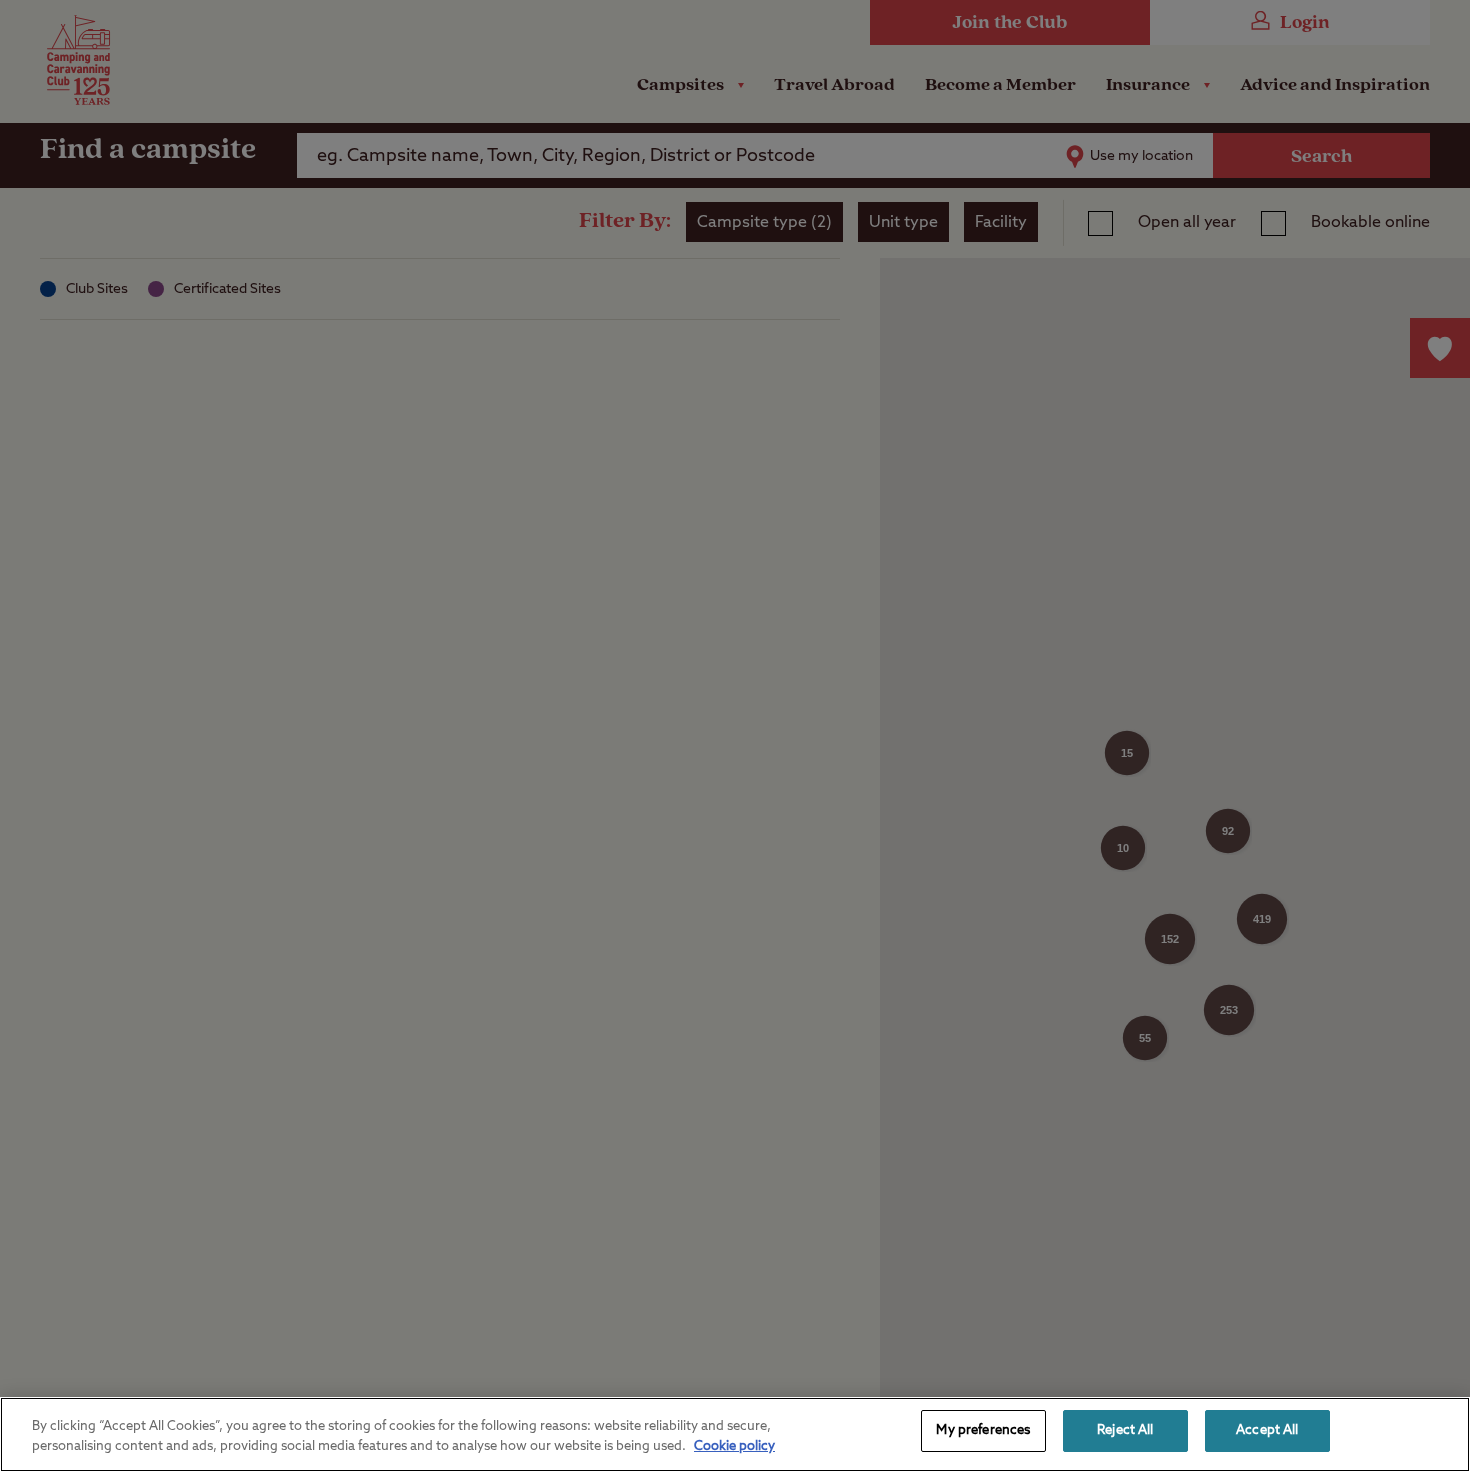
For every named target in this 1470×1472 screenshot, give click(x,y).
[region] (735, 1434)
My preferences (983, 1430)
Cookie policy (734, 1446)
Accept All (1267, 1430)
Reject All (1125, 1430)
